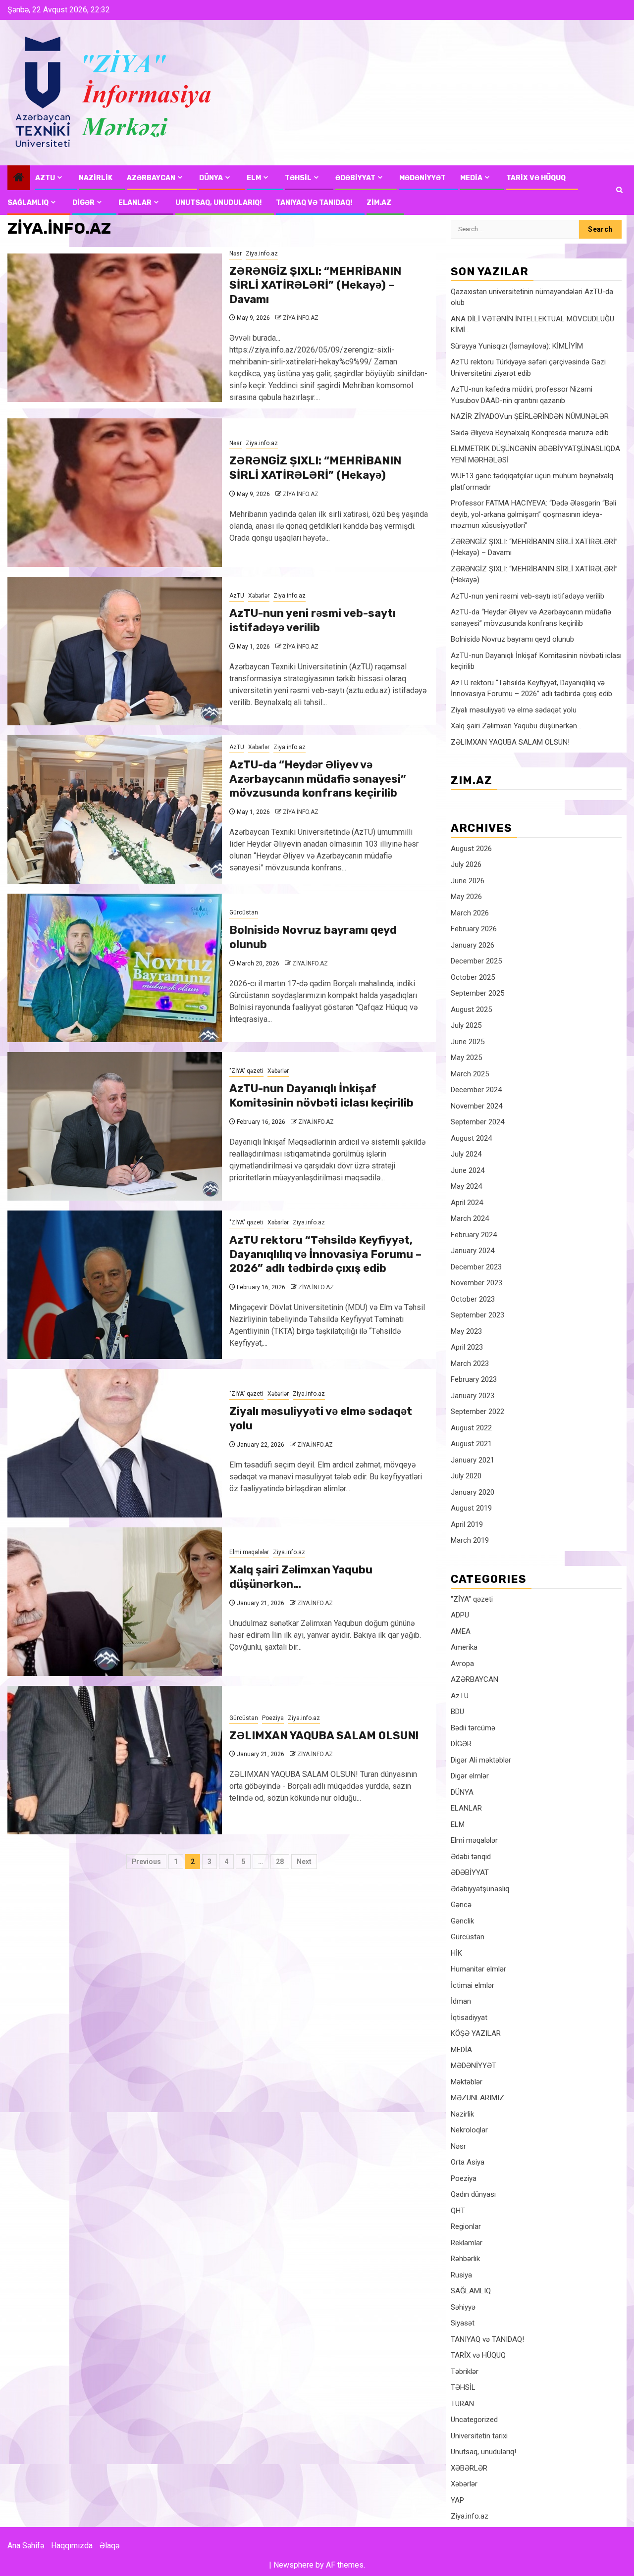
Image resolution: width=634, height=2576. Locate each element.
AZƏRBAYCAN (151, 178)
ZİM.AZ (379, 203)
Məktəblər (467, 2082)
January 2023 (473, 1396)
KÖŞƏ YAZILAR (476, 2033)
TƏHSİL (298, 178)
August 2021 (471, 1444)
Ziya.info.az (262, 253)
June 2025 (468, 1042)
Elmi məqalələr (249, 1552)
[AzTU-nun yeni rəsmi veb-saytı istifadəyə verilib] (115, 651)
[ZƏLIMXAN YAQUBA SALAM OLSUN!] (115, 1760)
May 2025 (466, 1058)
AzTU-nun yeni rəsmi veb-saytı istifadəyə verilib (313, 620)
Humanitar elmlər (478, 1969)
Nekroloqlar (469, 2130)
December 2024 (476, 1090)
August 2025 (471, 1010)
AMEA (461, 1631)
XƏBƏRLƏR (469, 2468)
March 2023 (470, 1364)
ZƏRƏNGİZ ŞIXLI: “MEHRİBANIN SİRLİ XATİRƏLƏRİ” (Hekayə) (315, 468)
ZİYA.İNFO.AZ (301, 318)
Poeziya (273, 1718)
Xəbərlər (259, 596)
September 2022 (477, 1412)
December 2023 (476, 1267)
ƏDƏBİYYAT (355, 178)
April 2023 (467, 1347)
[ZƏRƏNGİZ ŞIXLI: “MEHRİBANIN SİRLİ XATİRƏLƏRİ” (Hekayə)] (115, 493)
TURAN (462, 2404)
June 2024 (468, 1170)
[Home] (19, 178)
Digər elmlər (470, 1776)
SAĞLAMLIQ (28, 203)
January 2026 (473, 945)
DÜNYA (211, 178)
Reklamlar (467, 2243)
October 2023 (473, 1299)
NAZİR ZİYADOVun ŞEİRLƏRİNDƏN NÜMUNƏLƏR (530, 416)
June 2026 (468, 881)
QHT (458, 2211)
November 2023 (476, 1283)
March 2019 (470, 1540)
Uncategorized (474, 2420)
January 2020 (473, 1492)
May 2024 (466, 1186)
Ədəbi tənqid (471, 1857)
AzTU (45, 178)
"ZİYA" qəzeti (246, 1071)
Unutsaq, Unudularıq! (218, 203)
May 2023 (466, 1331)
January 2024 (473, 1251)
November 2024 (476, 1106)
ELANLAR (135, 203)
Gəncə (461, 1905)
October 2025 (473, 977)
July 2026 (466, 864)
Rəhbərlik (465, 2259)
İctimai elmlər (473, 1985)
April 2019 (467, 1524)
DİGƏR (83, 203)
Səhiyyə (463, 2307)
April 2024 (467, 1203)
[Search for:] (515, 229)
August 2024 (471, 1138)
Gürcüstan (244, 912)
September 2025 (477, 993)
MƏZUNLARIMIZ (477, 2098)
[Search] (619, 190)
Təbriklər (465, 2372)
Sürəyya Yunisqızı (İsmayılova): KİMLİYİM (517, 346)
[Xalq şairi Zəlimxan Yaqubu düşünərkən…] (115, 1602)
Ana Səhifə (26, 2546)
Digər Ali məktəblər (481, 1760)
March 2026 (470, 913)
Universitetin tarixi (479, 2436)
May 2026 (466, 897)
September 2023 (477, 1315)
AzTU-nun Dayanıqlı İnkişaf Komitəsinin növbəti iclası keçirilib (321, 1096)
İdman (461, 2001)
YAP (457, 2500)
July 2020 (466, 1476)
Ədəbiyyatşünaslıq (480, 1889)
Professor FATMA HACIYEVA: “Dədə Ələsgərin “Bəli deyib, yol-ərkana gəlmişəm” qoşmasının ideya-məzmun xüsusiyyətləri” (533, 514)
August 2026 (471, 849)
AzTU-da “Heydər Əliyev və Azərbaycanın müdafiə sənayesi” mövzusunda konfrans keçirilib (318, 779)
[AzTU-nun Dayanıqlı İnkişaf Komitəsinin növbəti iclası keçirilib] (115, 1126)
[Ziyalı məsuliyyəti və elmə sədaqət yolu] (115, 1443)
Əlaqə (109, 2546)
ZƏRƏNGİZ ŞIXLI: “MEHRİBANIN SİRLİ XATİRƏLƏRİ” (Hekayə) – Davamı (315, 285)
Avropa (462, 1664)
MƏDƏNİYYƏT (423, 178)
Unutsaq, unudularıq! (483, 2452)
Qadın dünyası (473, 2194)
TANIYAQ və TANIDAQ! (314, 203)
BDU (457, 1712)
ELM (254, 178)
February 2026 (474, 929)
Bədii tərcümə (473, 1728)
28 (280, 1862)
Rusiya (461, 2275)
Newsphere (293, 2565)
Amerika (464, 1647)
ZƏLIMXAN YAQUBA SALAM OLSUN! (324, 1736)
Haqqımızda (72, 2546)
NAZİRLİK (96, 178)
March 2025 (470, 1074)
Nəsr (236, 253)
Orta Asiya (468, 2162)
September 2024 (477, 1122)
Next (304, 1862)
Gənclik (462, 1921)
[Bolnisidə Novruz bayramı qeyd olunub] (115, 968)
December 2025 (476, 961)
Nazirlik (462, 2114)
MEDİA (471, 178)
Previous (146, 1862)
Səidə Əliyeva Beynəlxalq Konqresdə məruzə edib (530, 433)
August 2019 (471, 1508)
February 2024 (474, 1235)
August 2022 (471, 1428)
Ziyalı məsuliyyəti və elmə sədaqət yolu (514, 710)
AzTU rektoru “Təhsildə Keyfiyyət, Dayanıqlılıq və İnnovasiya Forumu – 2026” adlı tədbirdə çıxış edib (325, 1254)
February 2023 (474, 1379)
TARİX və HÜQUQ (536, 178)
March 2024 (470, 1218)
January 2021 (473, 1460)
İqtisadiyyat (469, 2018)
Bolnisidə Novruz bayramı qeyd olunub (512, 639)
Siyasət (463, 2323)
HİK (456, 1953)
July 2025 (466, 1025)
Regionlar (466, 2226)
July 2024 (466, 1154)
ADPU (460, 1615)
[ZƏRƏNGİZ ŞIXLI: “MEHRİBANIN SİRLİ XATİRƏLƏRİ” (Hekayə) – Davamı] (115, 328)
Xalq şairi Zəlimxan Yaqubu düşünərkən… (301, 1577)
